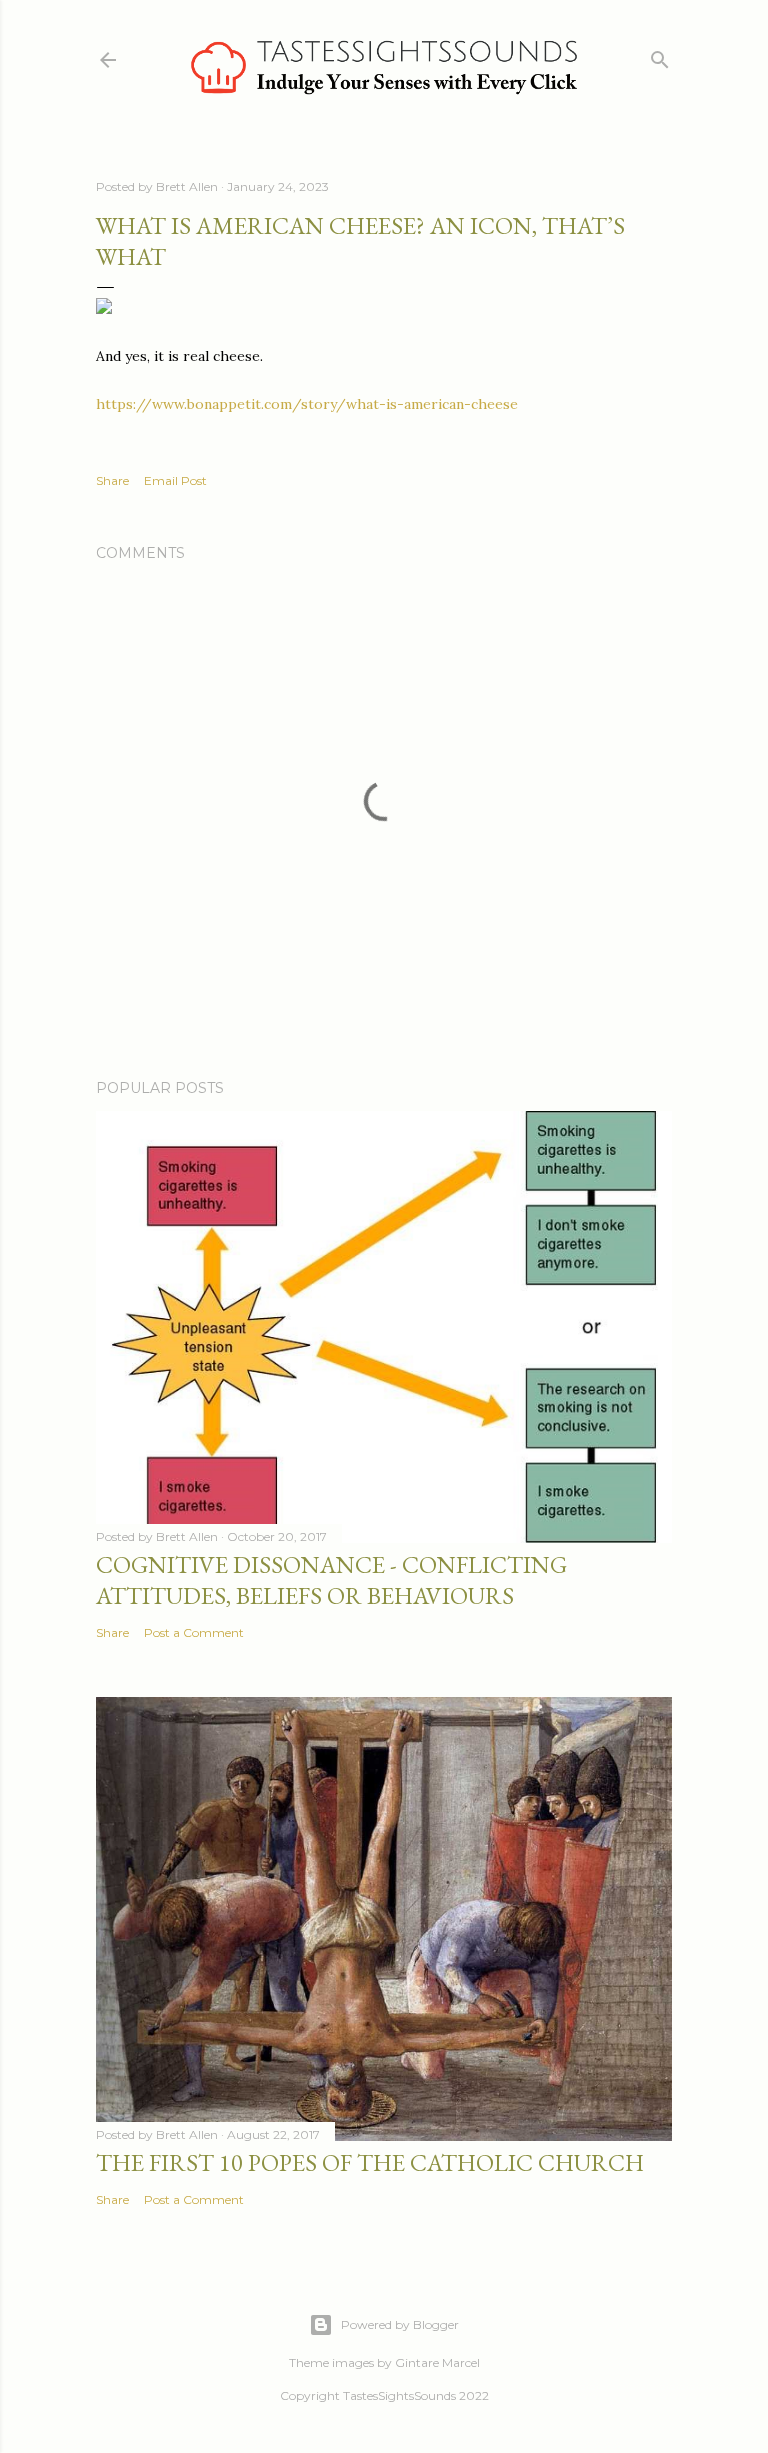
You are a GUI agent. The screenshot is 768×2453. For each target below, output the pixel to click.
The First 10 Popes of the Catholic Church (370, 2162)
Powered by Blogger (400, 2324)
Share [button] (112, 480)
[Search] (660, 55)
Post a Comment (194, 1632)
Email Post (175, 480)
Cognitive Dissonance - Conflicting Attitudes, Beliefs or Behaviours (331, 1580)
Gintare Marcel (437, 2362)
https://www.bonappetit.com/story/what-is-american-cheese (307, 404)
